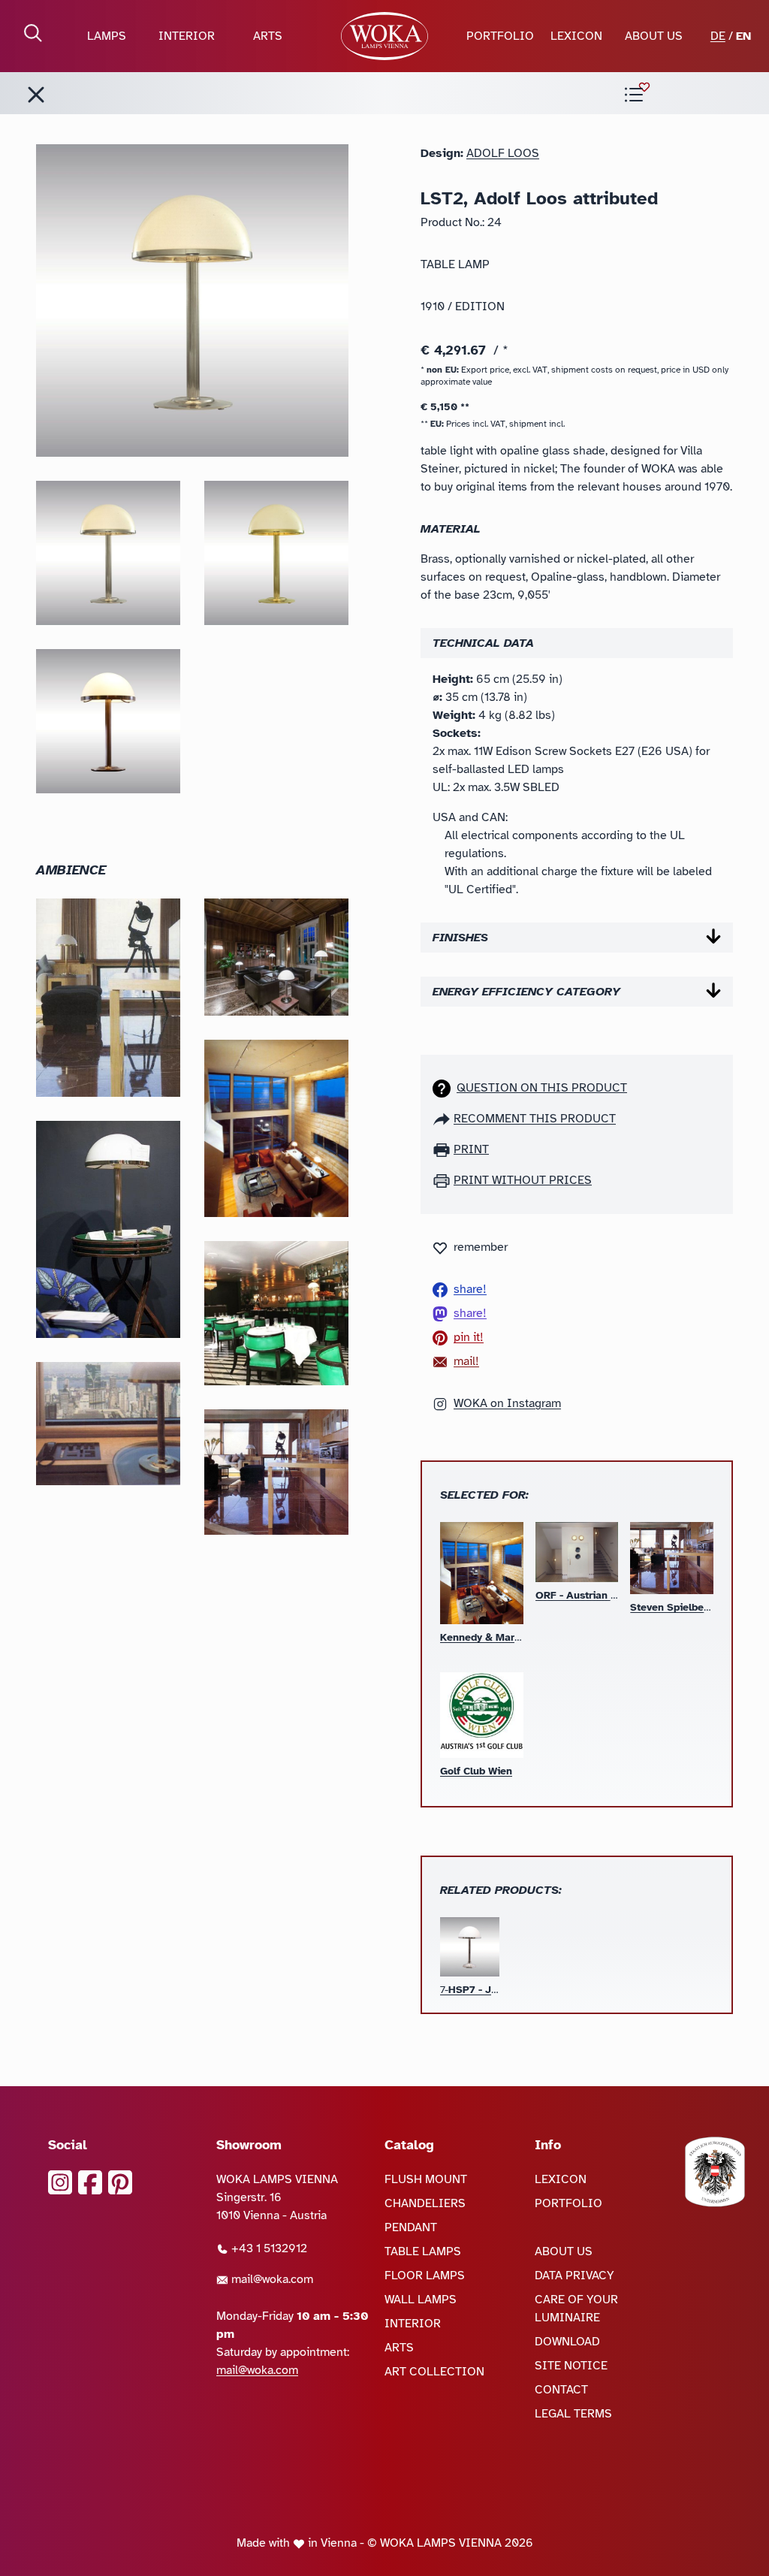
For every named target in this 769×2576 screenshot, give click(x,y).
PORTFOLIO (500, 36)
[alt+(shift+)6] (36, 95)
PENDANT (411, 2227)
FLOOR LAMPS (425, 2276)
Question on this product (542, 1088)
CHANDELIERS (425, 2203)
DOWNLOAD (567, 2342)
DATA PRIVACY (574, 2276)
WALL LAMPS (421, 2300)
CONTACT (561, 2390)
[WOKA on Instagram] (60, 2182)
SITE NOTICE (571, 2366)
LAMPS (107, 36)
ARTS (268, 36)
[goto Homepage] (385, 36)
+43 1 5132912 (268, 2248)
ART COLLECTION (434, 2372)
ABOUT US (654, 36)
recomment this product (535, 1119)
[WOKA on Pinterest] (120, 2182)
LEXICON (576, 36)
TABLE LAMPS (423, 2251)
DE (718, 36)
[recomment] (443, 1119)
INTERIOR (187, 36)
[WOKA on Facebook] (90, 2182)
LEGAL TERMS (573, 2414)
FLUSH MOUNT (426, 2179)
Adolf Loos (503, 153)
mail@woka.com (271, 2279)
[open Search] (33, 33)
